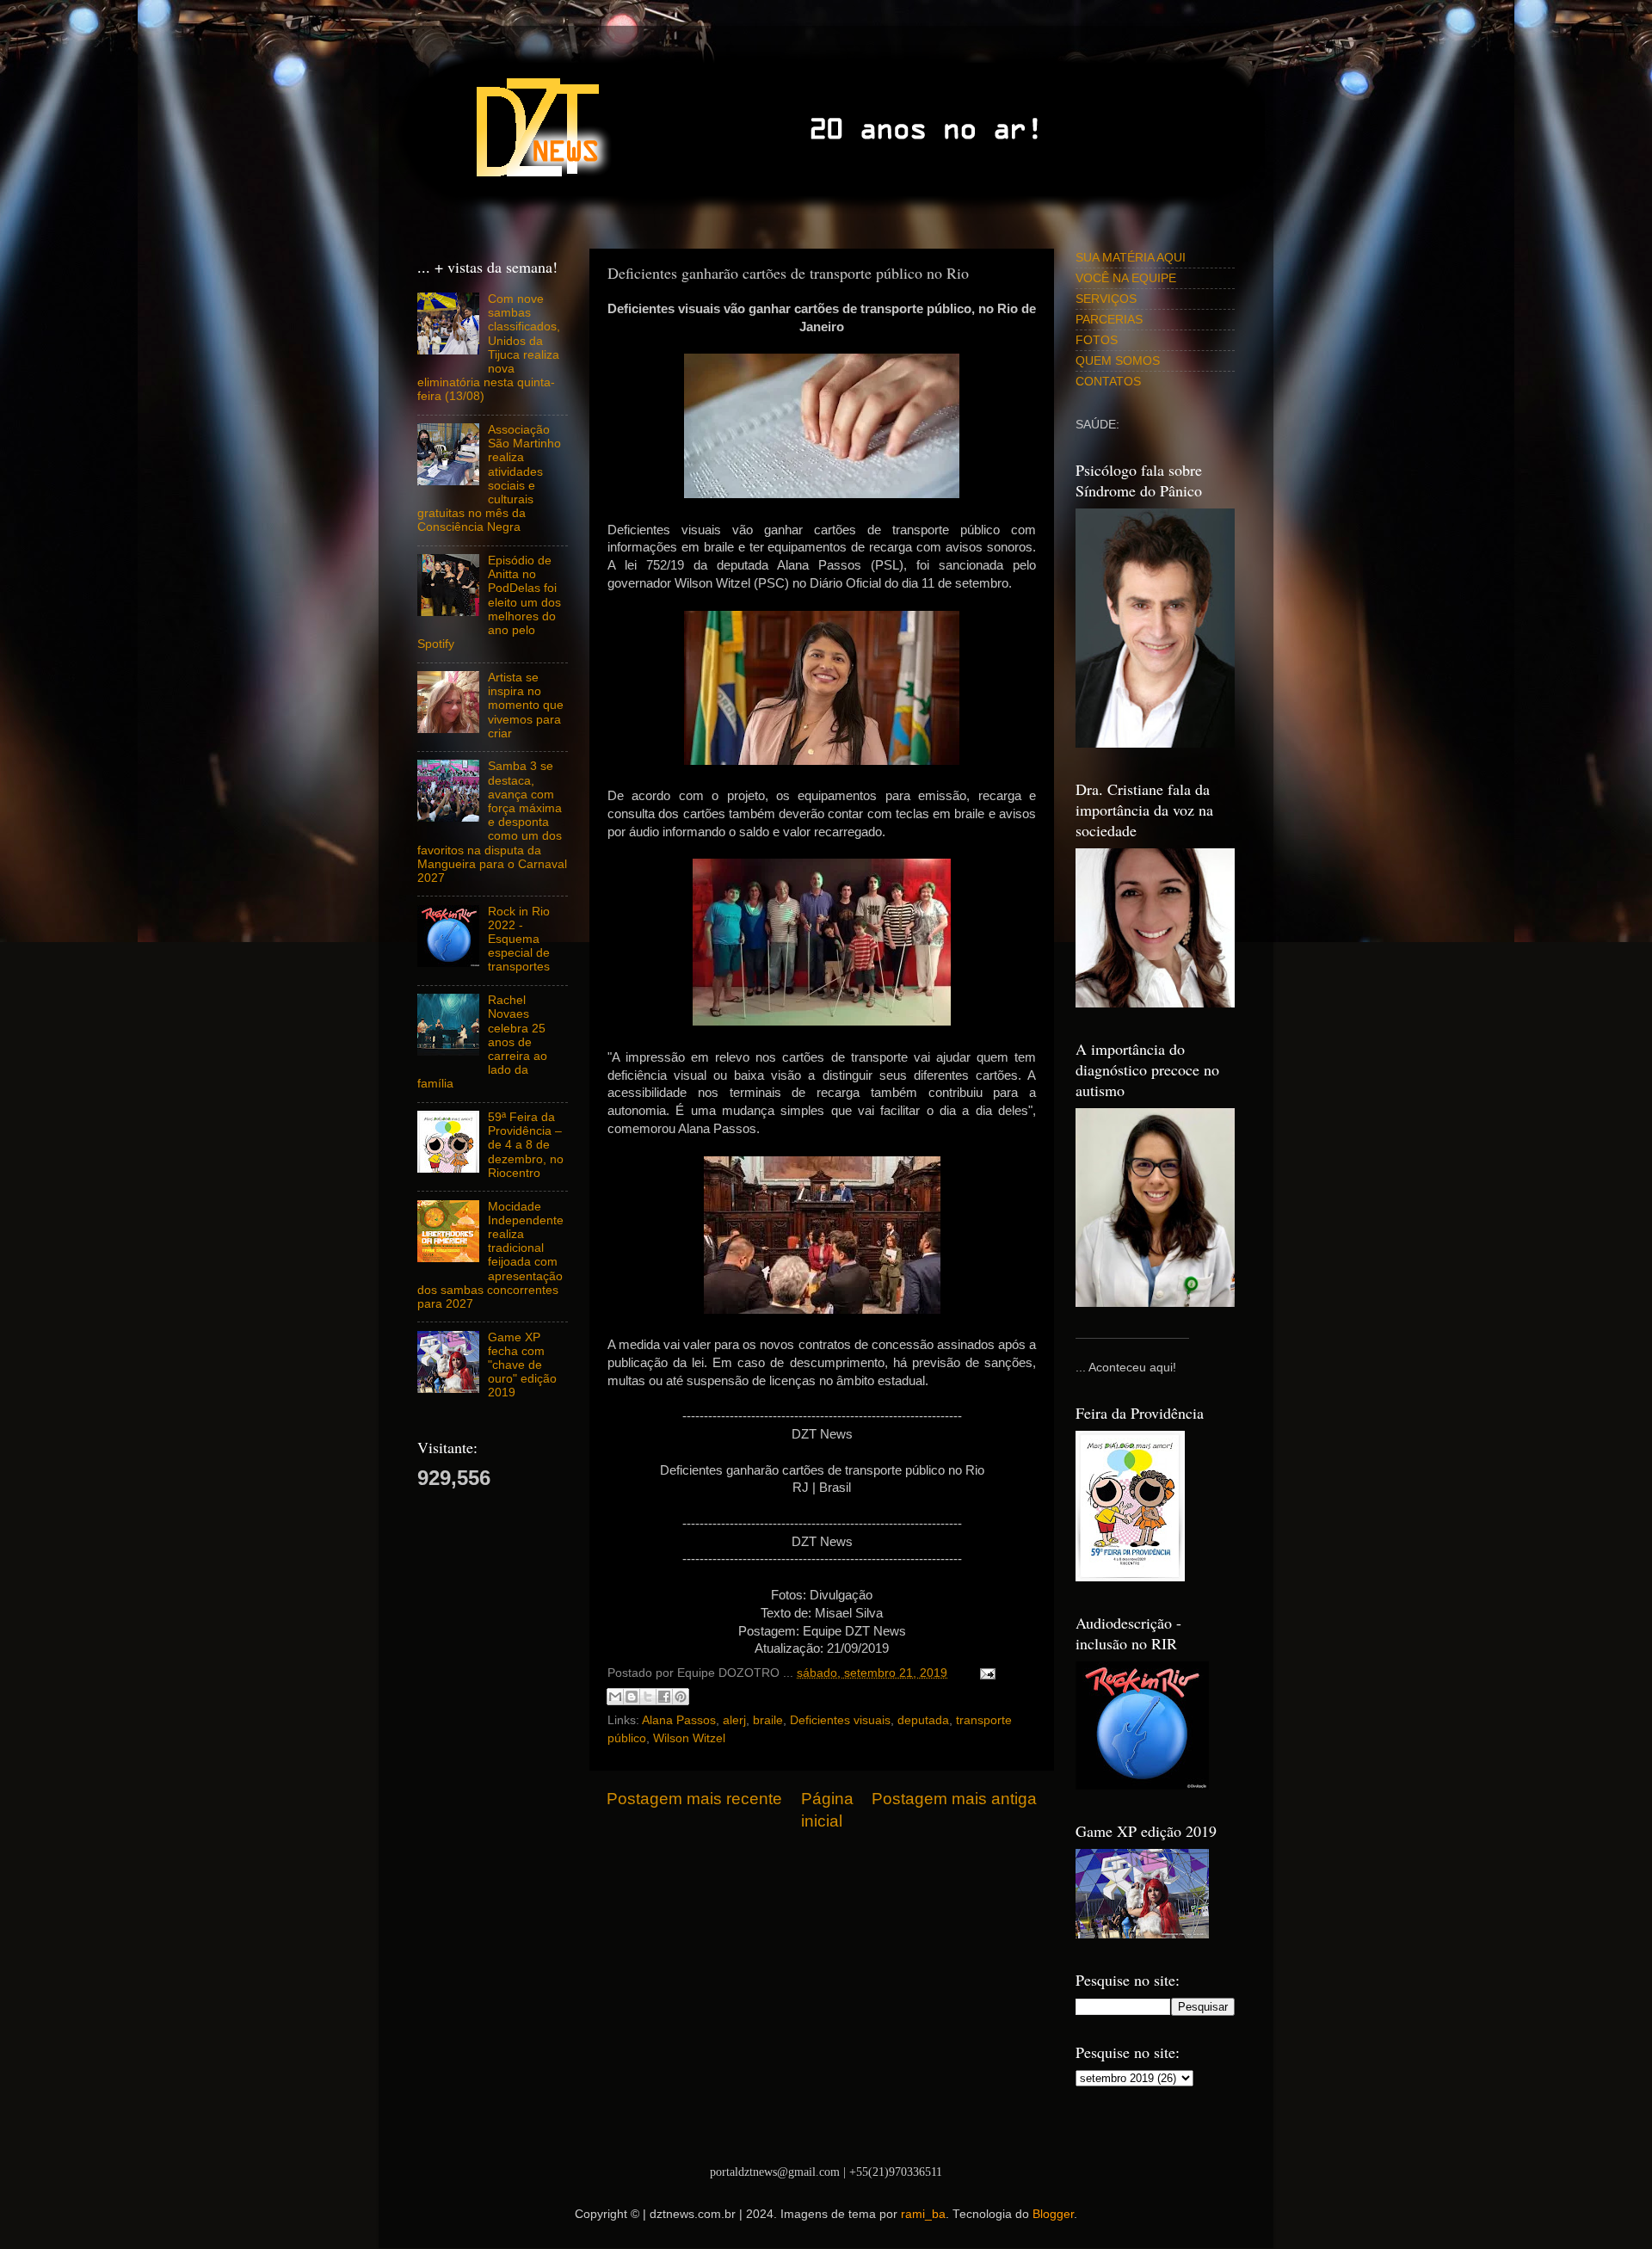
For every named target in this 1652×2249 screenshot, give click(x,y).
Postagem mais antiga (954, 1799)
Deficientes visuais (840, 1720)
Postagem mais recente (694, 1799)
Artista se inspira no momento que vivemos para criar (526, 706)
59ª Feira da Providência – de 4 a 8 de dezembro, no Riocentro (526, 1145)
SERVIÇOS (1106, 299)
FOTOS (1097, 340)
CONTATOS (1108, 382)
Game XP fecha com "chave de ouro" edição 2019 (522, 1365)
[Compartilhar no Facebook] (664, 1697)
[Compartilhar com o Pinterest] (681, 1697)
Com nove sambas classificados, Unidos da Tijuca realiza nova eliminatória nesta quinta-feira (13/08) (489, 348)
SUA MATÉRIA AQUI (1131, 258)
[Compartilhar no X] (648, 1697)
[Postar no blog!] (632, 1697)
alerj (734, 1720)
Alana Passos (679, 1720)
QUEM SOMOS (1118, 361)
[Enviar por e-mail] (615, 1697)
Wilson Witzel (689, 1738)
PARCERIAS (1109, 320)
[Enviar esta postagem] (985, 1673)
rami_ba (923, 2214)
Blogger (1053, 2214)
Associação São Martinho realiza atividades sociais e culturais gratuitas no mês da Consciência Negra (489, 478)
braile (768, 1720)
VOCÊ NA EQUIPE (1126, 278)
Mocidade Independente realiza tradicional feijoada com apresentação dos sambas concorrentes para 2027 (490, 1255)
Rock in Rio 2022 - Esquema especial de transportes (519, 940)
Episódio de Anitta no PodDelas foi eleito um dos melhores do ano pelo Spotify (489, 602)
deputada (923, 1720)
